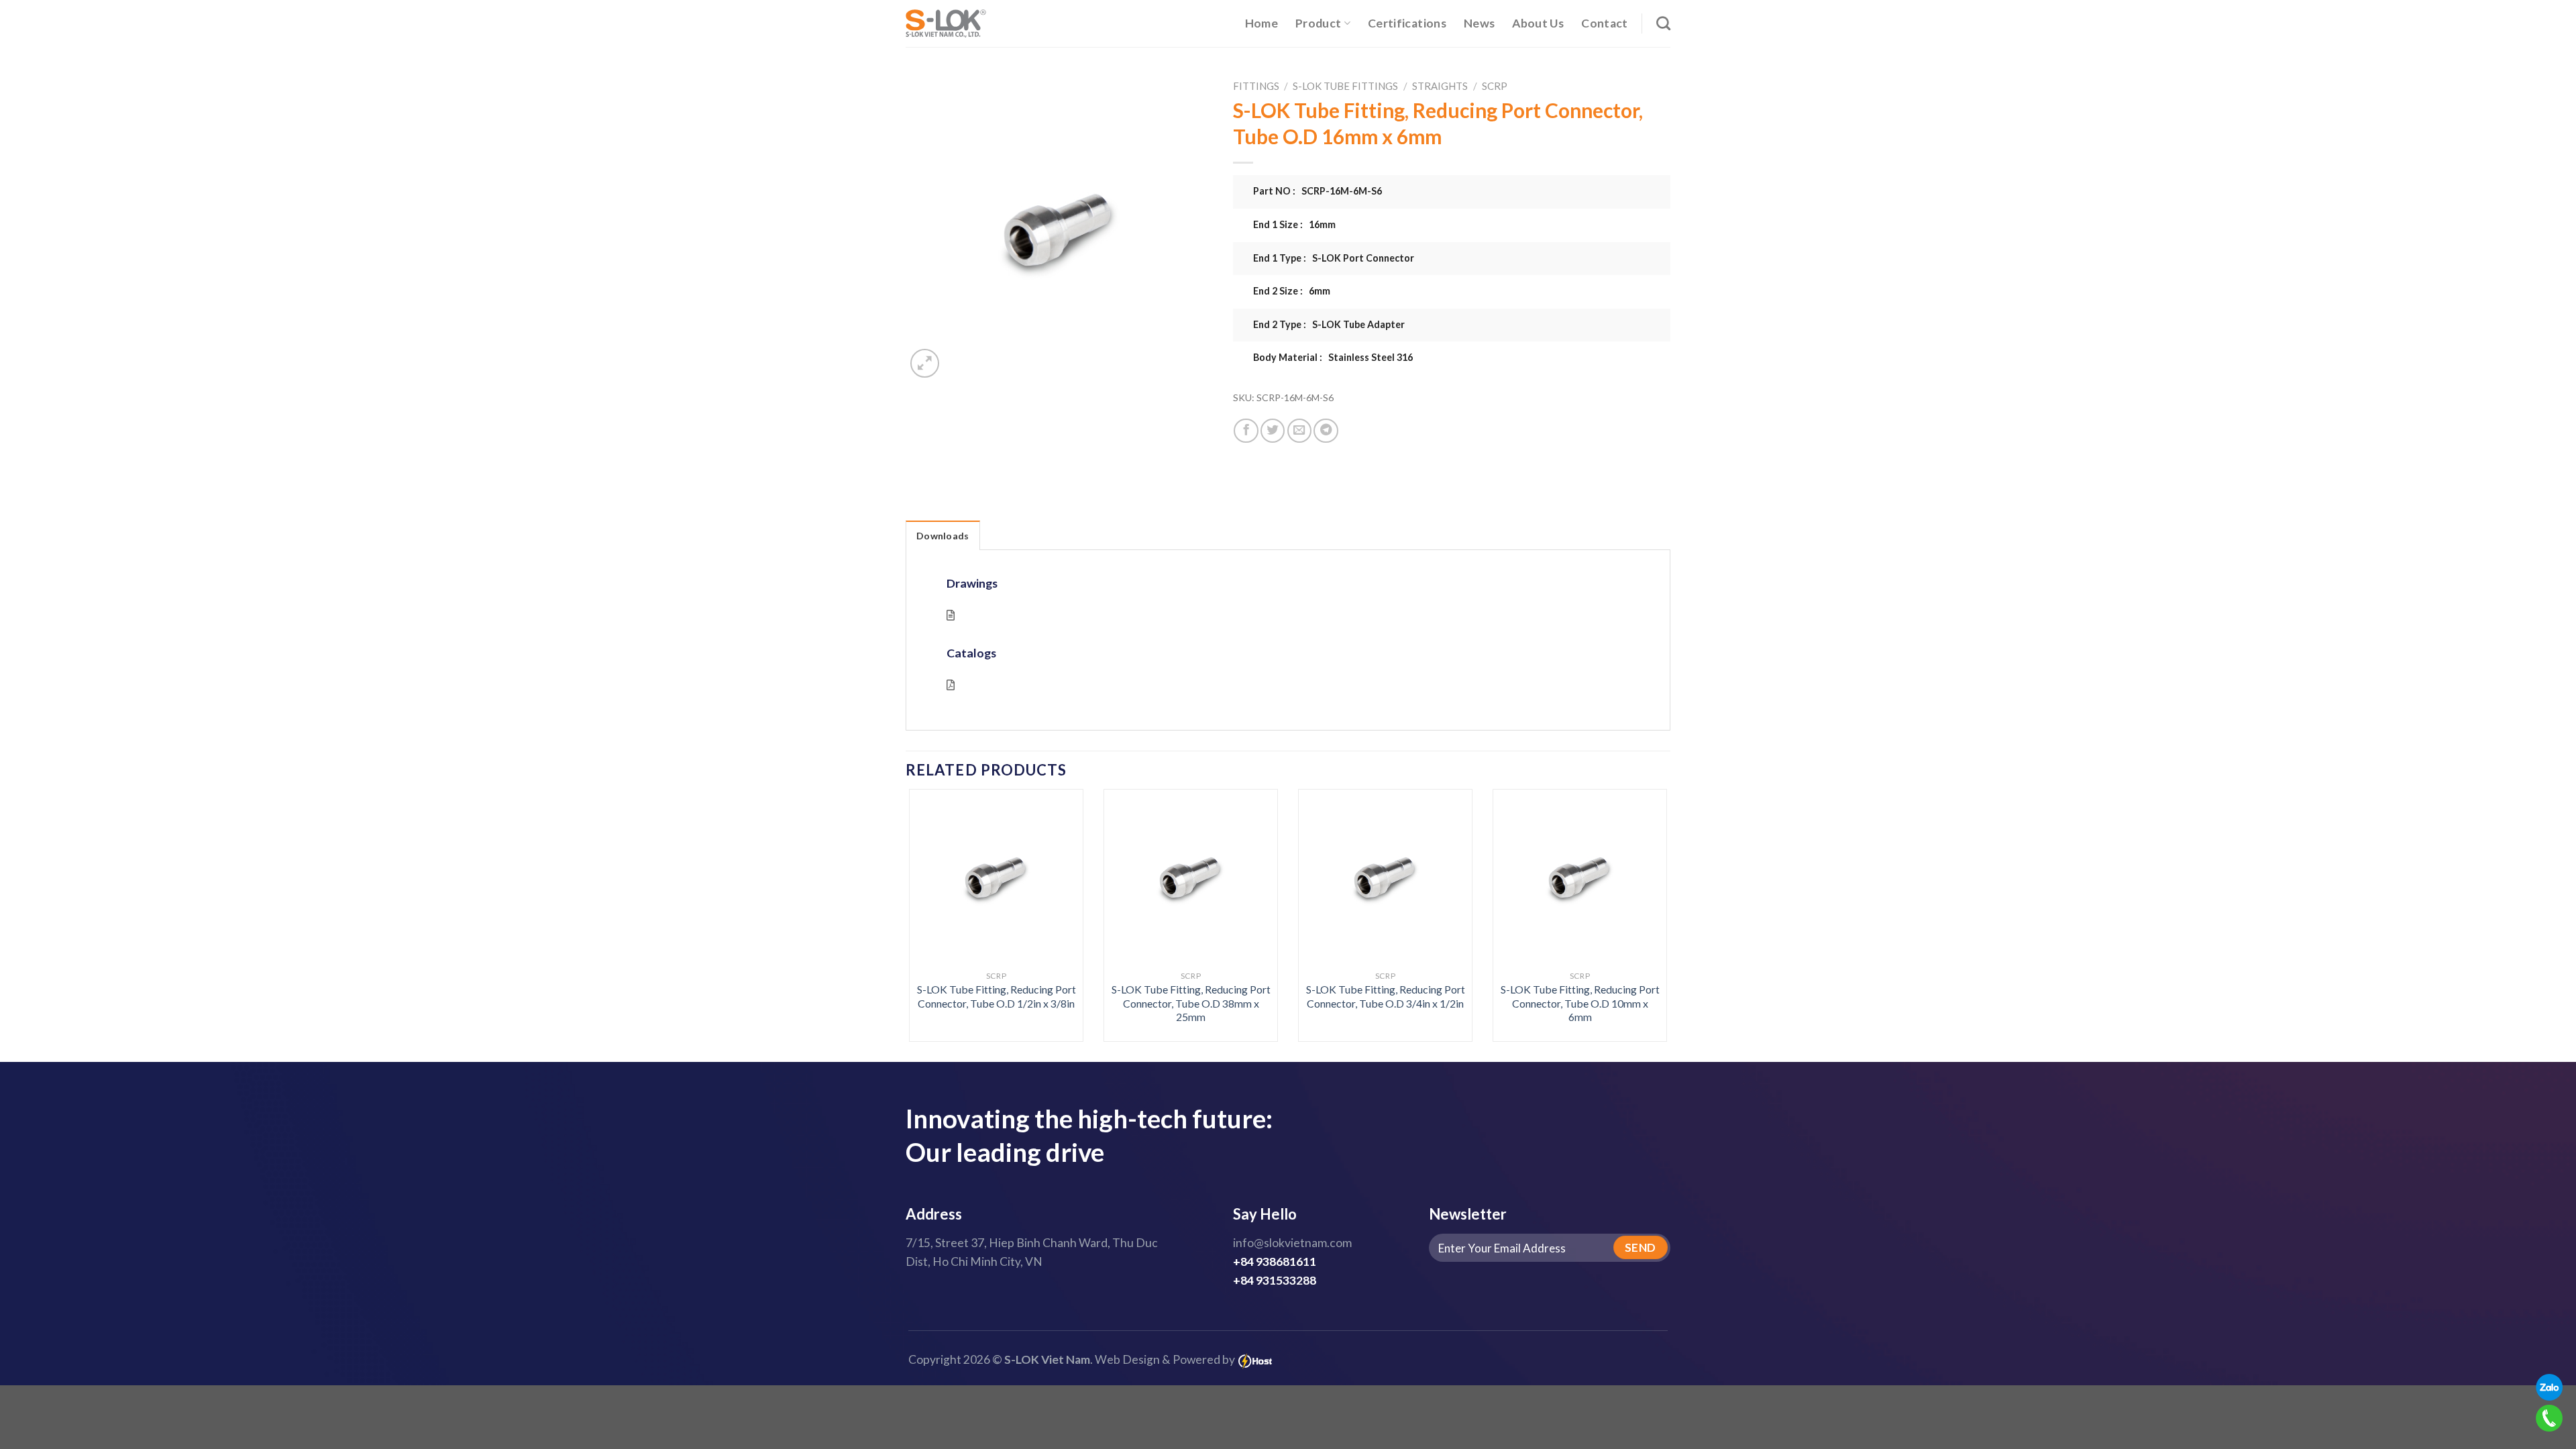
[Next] (1645, 887)
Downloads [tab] (943, 536)
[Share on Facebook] (1246, 431)
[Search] (1663, 23)
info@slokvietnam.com (1292, 1243)
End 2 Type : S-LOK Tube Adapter (1329, 324)
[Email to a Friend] (1299, 431)
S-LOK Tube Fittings (1345, 86)
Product (1318, 23)
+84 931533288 (1275, 1280)
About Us (1538, 23)
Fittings (1256, 86)
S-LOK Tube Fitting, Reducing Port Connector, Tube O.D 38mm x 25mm (1191, 1003)
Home (1262, 23)
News (1479, 23)
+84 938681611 (1275, 1262)
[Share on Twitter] (1273, 431)
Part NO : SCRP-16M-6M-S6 (1318, 191)
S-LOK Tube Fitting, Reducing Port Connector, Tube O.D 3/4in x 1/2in (1386, 996)
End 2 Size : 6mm (1292, 291)
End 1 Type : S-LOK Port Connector (1334, 258)
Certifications (1407, 23)
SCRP (1495, 86)
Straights (1440, 86)
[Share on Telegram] (1326, 431)
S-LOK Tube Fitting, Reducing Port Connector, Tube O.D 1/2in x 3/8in (997, 996)
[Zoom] (925, 363)
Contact (1604, 23)
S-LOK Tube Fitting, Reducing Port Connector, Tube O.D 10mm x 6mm (1580, 1003)
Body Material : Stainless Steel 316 (1333, 357)
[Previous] (931, 887)
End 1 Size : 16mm (1294, 224)
